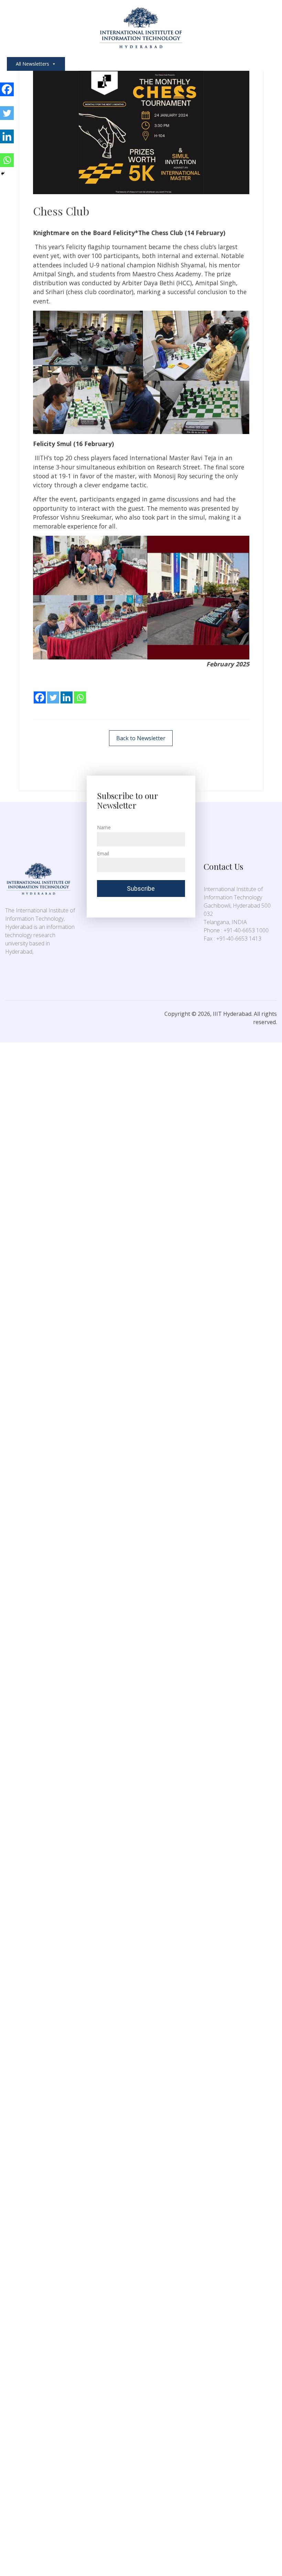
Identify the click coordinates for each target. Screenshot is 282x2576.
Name (104, 827)
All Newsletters (32, 64)
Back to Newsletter (141, 738)
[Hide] (3, 174)
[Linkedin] (67, 692)
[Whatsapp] (80, 692)
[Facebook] (40, 692)
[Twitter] (53, 692)
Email (103, 853)
